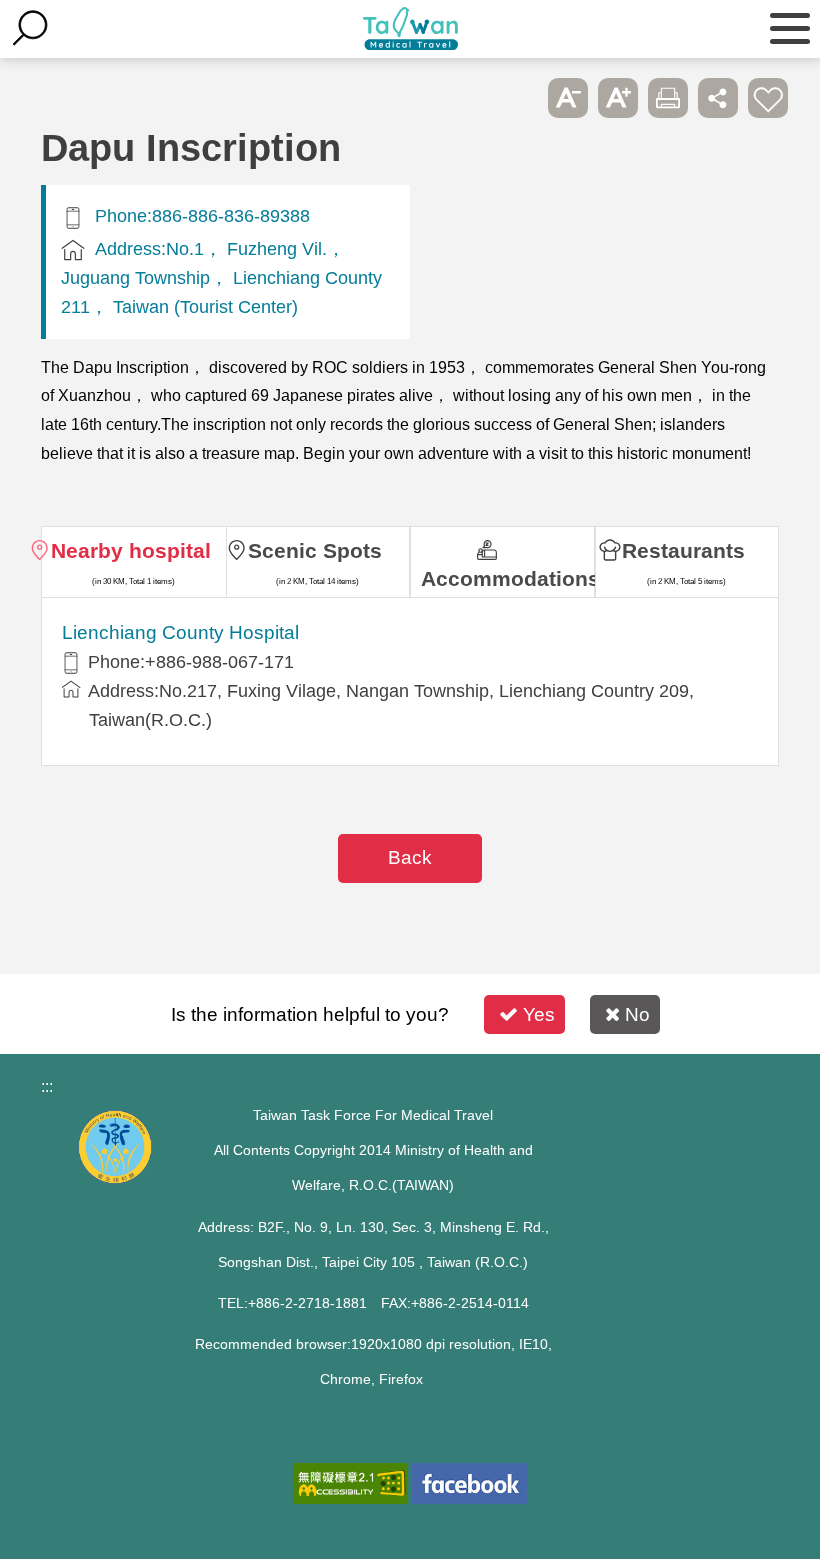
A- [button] (568, 98)
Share (718, 98)
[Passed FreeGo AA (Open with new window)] (350, 1483)
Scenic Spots (315, 550)
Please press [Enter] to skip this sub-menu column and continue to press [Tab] (518, 98)
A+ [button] (618, 98)
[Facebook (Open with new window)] (469, 1483)
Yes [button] (539, 1014)
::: (47, 1086)
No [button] (637, 1014)
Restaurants (683, 550)
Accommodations (507, 578)
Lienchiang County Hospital (180, 632)
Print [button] (668, 98)
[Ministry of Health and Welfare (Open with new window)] (115, 1178)
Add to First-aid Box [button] (768, 98)
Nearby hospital (131, 550)
